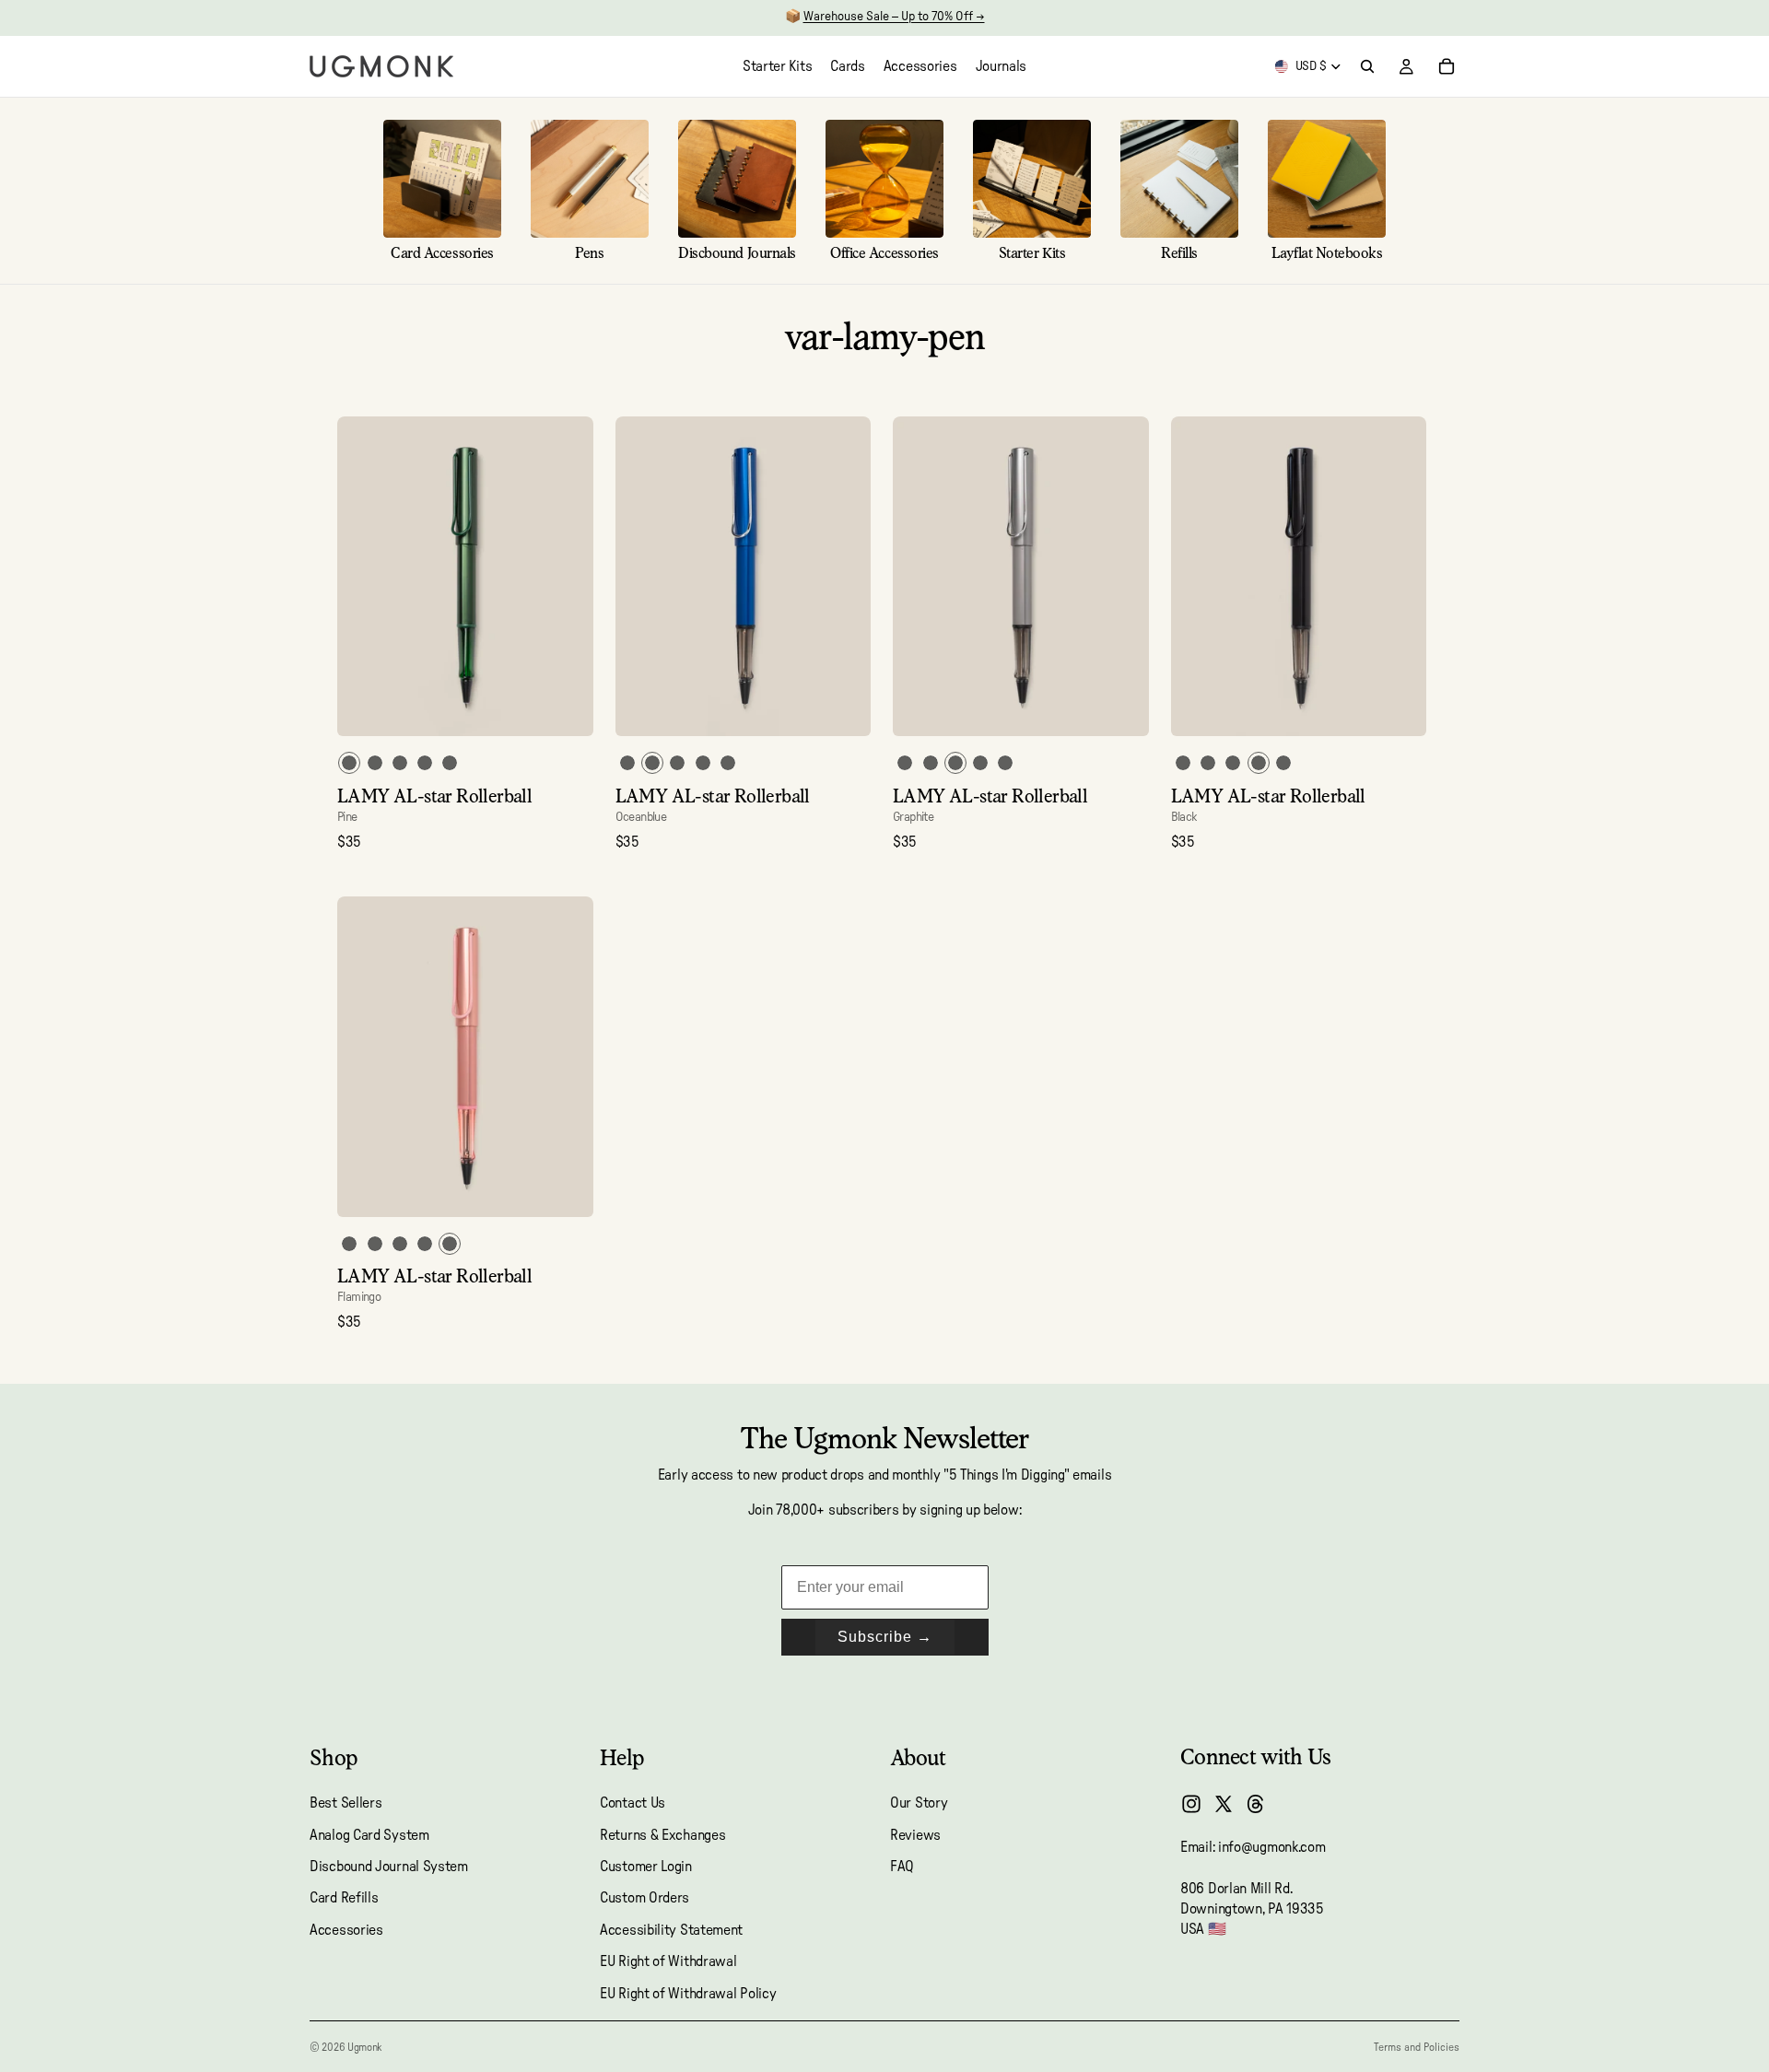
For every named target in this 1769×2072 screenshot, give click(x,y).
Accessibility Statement (671, 1930)
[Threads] (1256, 1804)
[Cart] (1447, 66)
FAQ (902, 1867)
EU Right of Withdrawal (668, 1961)
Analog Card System (369, 1835)
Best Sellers (346, 1803)
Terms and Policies (1417, 2047)
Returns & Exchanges (662, 1835)
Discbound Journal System (389, 1867)
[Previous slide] (365, 577)
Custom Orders (644, 1899)
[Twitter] (1224, 1804)
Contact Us (633, 1803)
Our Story (919, 1803)
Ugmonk (364, 2047)
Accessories (346, 1930)
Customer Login (646, 1867)
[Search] (1367, 66)
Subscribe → (885, 1637)
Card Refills (344, 1899)
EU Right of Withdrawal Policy (688, 1994)
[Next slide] (566, 577)
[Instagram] (1191, 1804)
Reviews (915, 1835)
